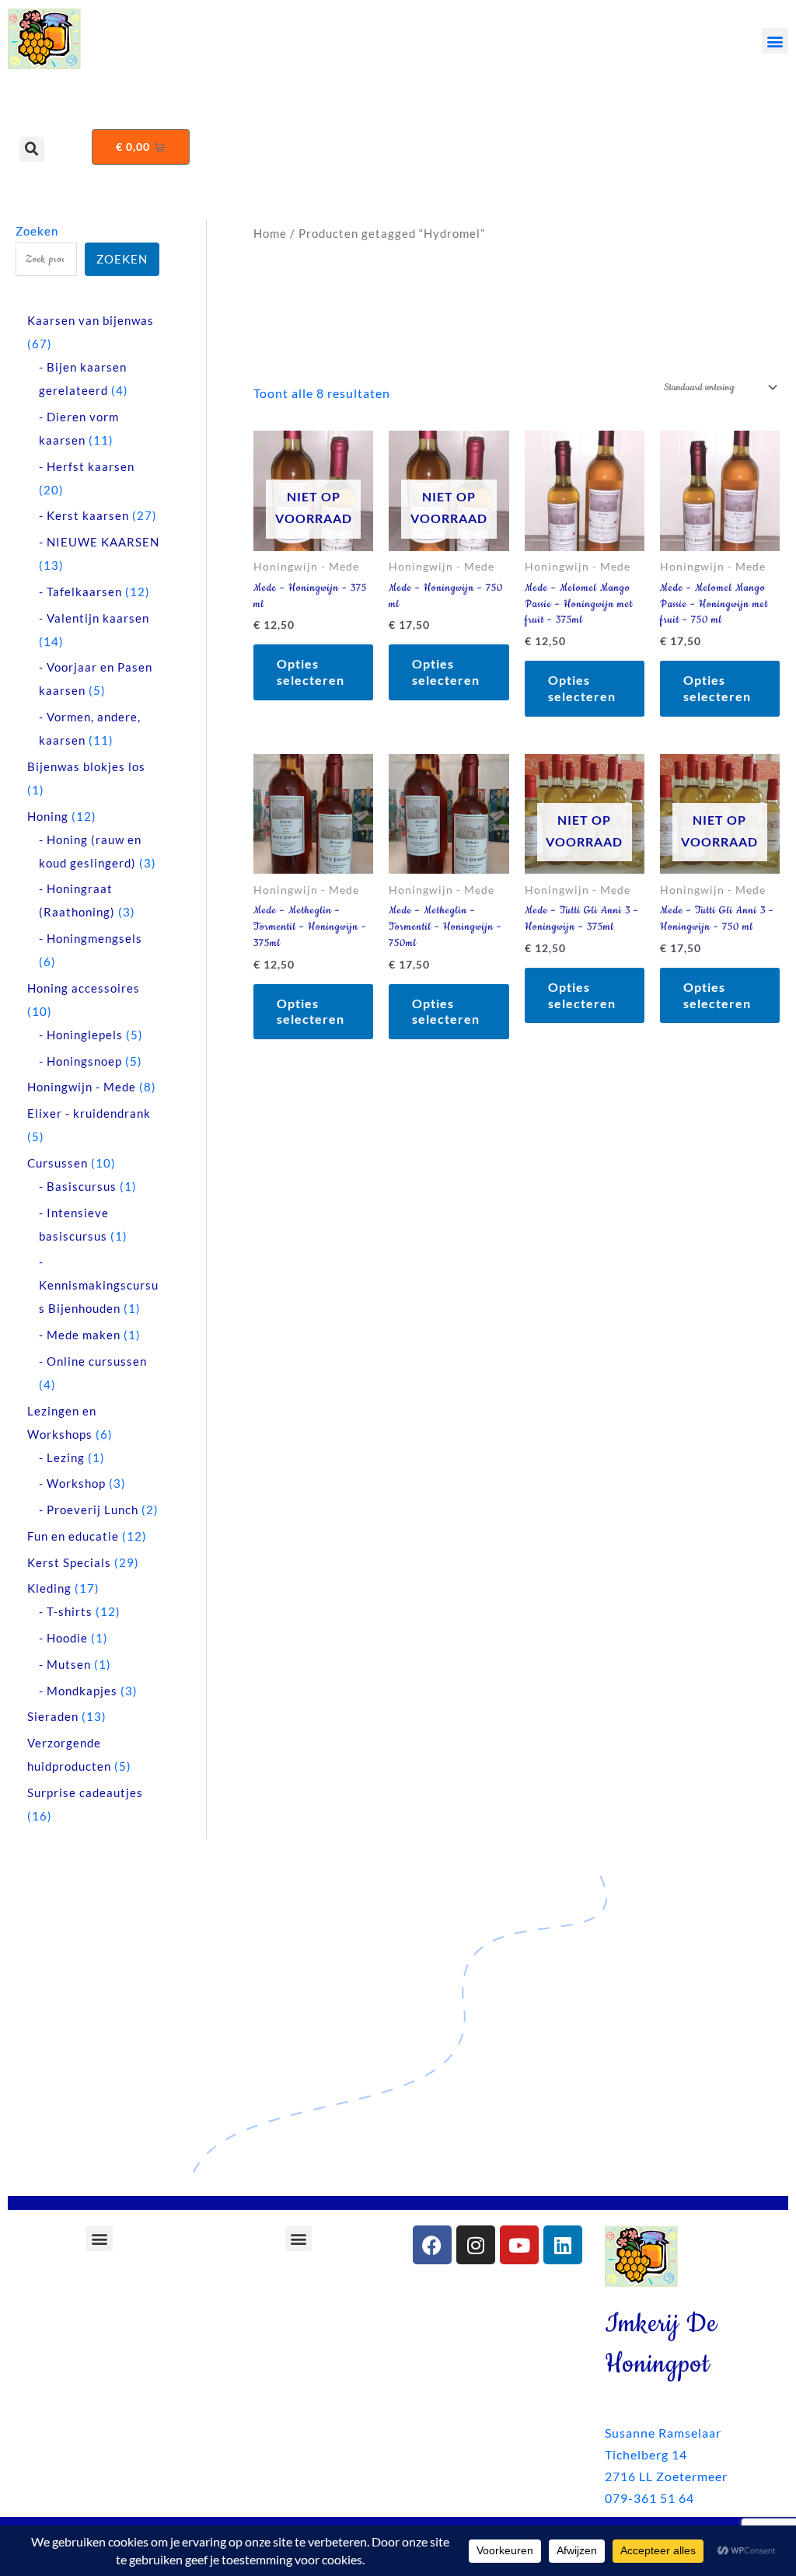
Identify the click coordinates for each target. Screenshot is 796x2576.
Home (270, 233)
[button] (775, 41)
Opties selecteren (311, 672)
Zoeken (37, 231)
